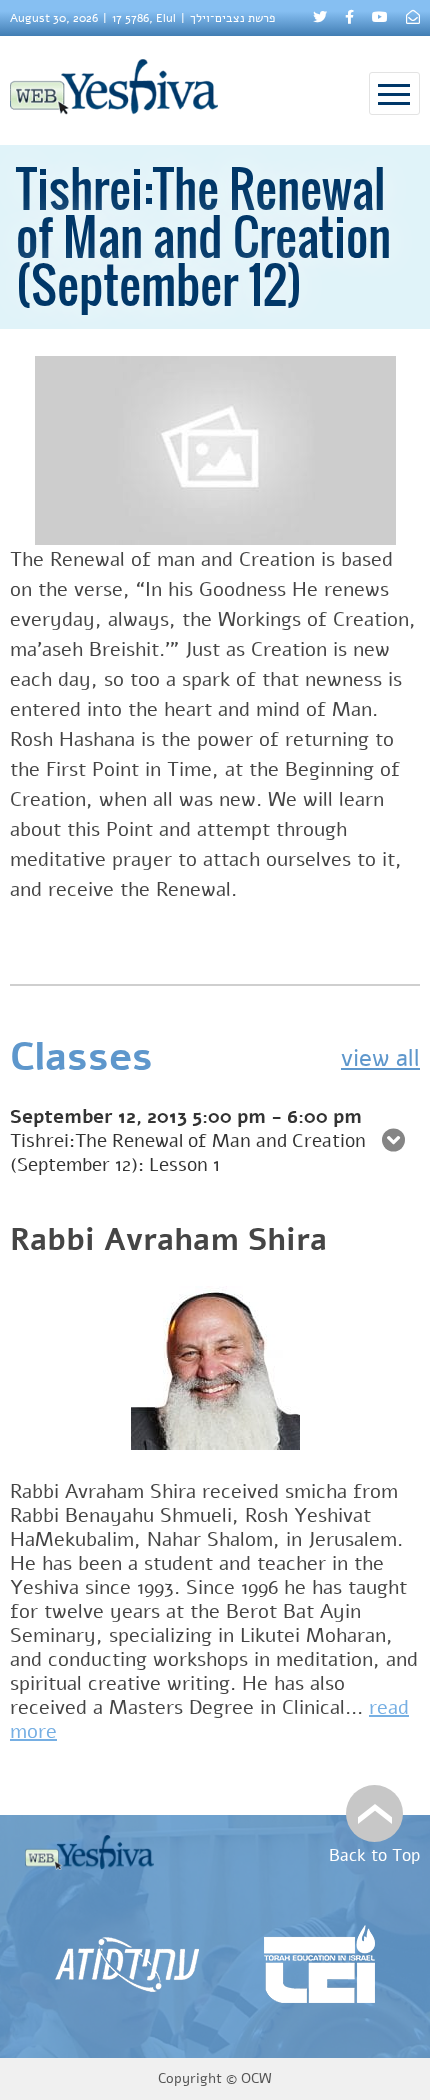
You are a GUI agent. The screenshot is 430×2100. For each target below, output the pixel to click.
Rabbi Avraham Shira (168, 1240)
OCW (256, 2078)
